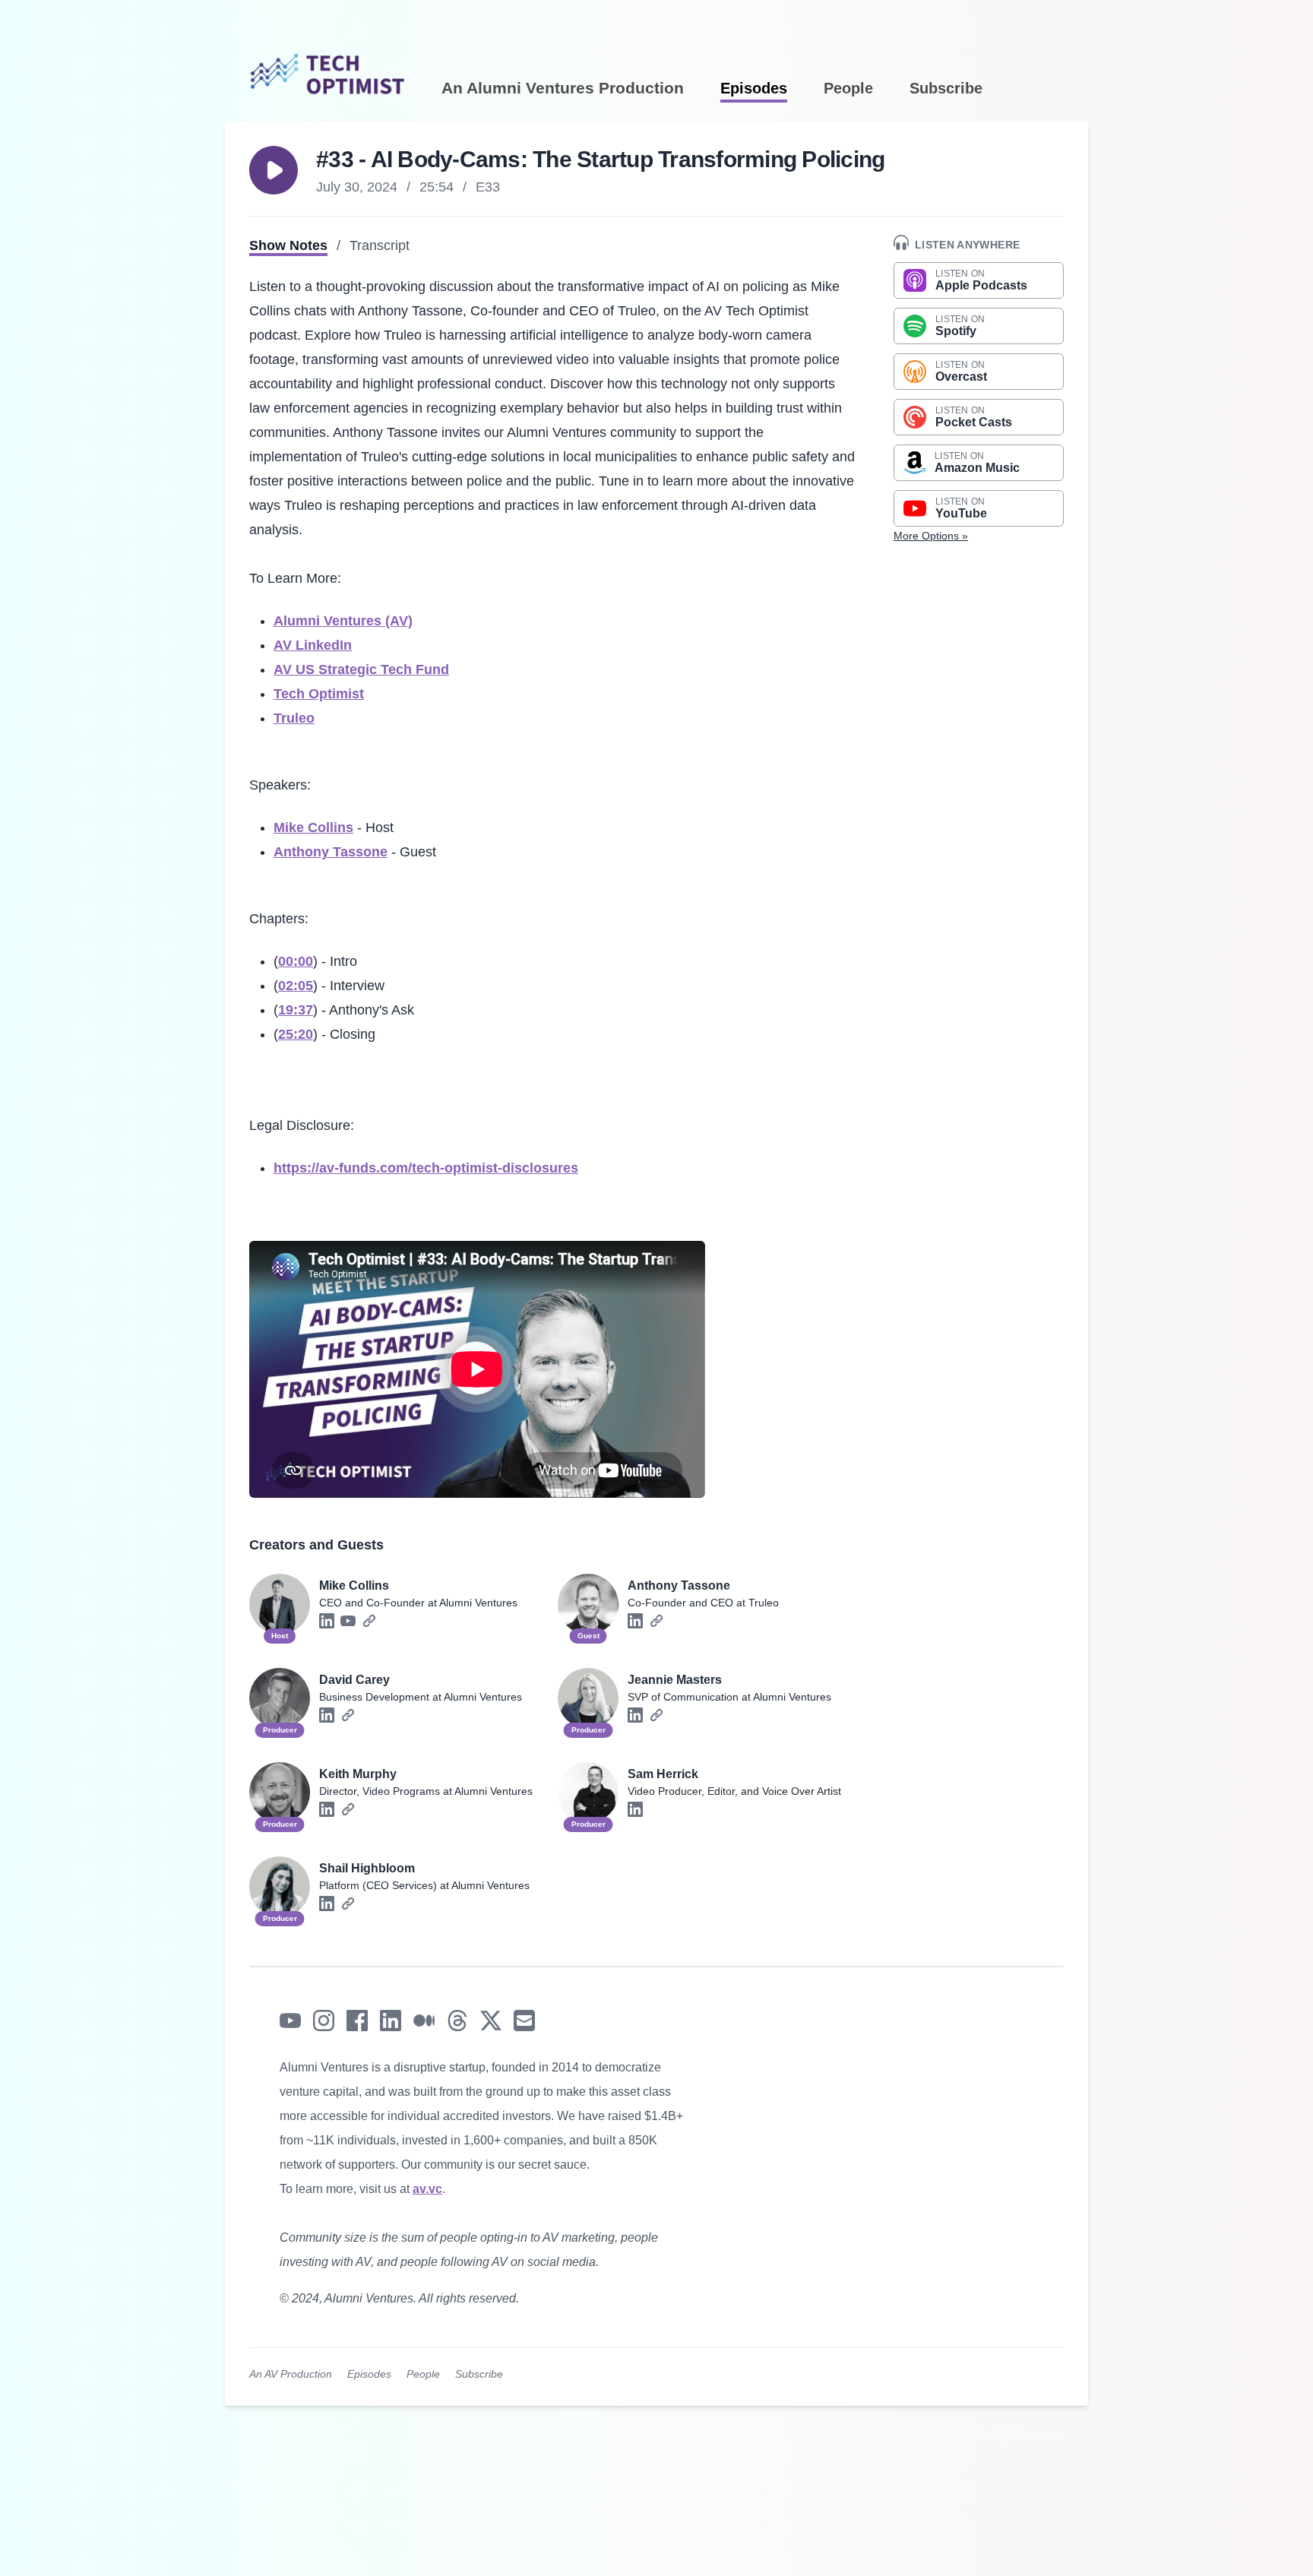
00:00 (296, 961)
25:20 (296, 1034)
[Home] (327, 49)
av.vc (427, 2189)
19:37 (296, 1010)
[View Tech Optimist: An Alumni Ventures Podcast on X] (491, 2021)
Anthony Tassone (331, 852)
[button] (274, 170)
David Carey (354, 1680)
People (848, 89)
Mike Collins (313, 828)
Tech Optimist (319, 694)
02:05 (296, 986)
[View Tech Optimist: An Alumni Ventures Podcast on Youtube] (290, 2021)
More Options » (931, 536)
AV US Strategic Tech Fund (361, 669)
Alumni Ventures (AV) (343, 621)
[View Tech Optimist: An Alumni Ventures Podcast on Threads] (457, 2021)
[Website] (369, 1621)
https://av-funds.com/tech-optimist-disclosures (426, 1168)
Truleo (294, 718)
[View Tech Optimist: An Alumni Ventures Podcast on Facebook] (357, 2021)
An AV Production (291, 2374)
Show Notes (288, 245)
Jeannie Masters (675, 1680)
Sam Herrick (663, 1774)
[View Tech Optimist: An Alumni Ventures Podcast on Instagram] (324, 2021)
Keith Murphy (358, 1774)
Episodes (754, 89)
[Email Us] (524, 2021)
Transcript (380, 245)
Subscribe (946, 89)
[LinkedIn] (327, 1621)
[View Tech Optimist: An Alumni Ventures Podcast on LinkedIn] (391, 2021)
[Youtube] (348, 1621)
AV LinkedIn (313, 645)
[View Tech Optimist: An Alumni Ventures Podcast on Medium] (424, 2021)
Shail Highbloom (367, 1868)
